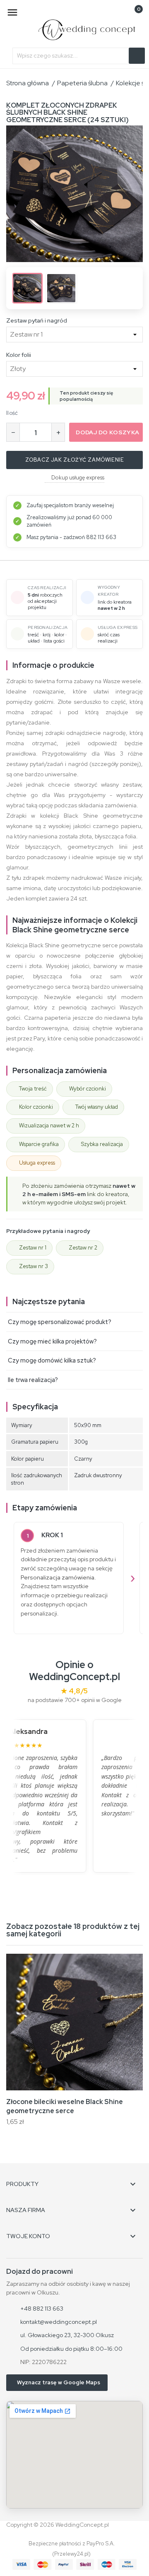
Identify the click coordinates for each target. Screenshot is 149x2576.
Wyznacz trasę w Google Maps (59, 2382)
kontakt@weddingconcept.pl (59, 2322)
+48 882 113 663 (42, 2309)
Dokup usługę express (78, 478)
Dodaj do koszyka (107, 432)
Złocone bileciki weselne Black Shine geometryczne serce (65, 2106)
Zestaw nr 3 (34, 1266)
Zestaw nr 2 (83, 1248)
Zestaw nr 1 (33, 1248)
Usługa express (37, 1163)
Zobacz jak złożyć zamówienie (75, 460)
